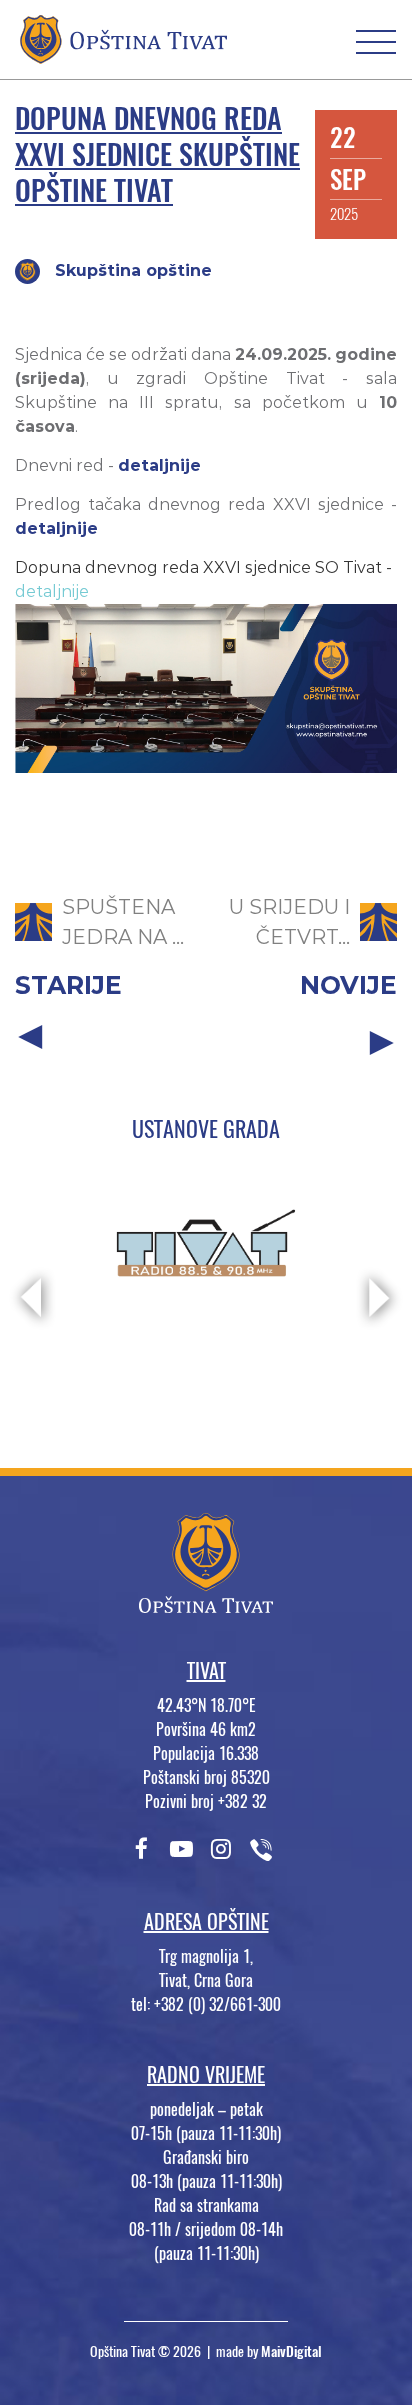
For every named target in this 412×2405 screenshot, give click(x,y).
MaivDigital (291, 2351)
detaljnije (159, 465)
